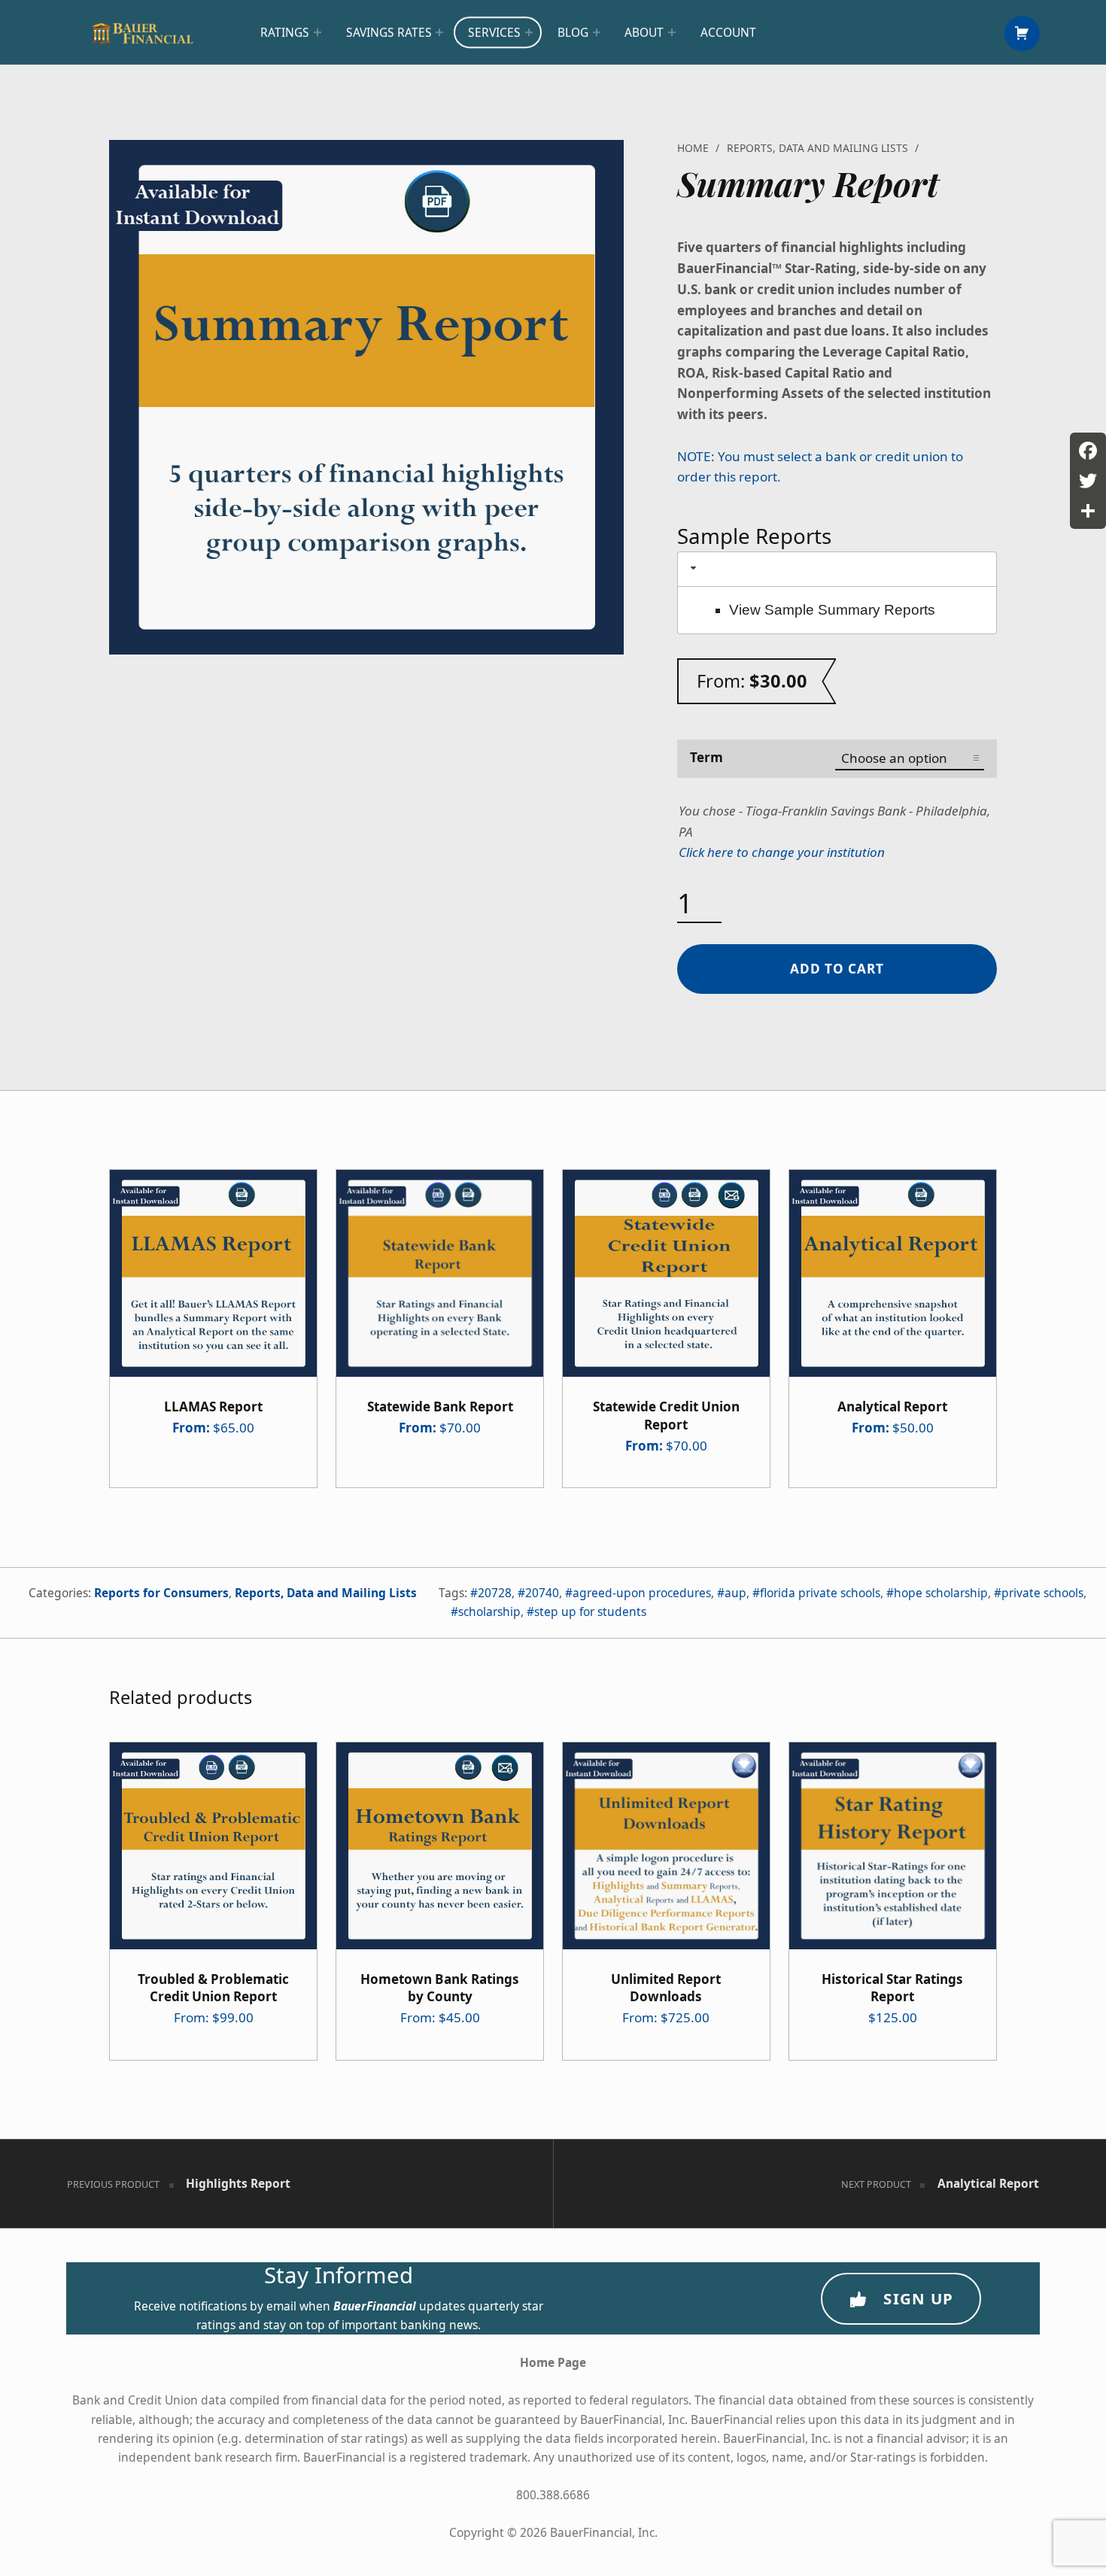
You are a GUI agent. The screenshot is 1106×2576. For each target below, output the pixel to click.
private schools (1042, 1593)
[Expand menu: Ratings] (318, 32)
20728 (495, 1593)
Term (706, 757)
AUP (735, 1593)
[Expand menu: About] (672, 32)
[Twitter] (1088, 481)
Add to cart (837, 969)
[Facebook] (1088, 451)
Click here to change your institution (782, 852)
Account (728, 32)
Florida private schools (820, 1593)
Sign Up (918, 2298)
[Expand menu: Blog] (597, 32)
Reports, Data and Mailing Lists (817, 148)
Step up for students (590, 1612)
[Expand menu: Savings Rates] (439, 32)
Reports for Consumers (161, 1593)
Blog (573, 32)
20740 (542, 1593)
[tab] (837, 569)
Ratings (285, 32)
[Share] (1088, 511)
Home (693, 148)
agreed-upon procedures (642, 1593)
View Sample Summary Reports (832, 610)
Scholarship (489, 1612)
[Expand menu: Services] (529, 32)
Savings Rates (389, 32)
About (644, 32)
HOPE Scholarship (941, 1593)
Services (494, 32)
